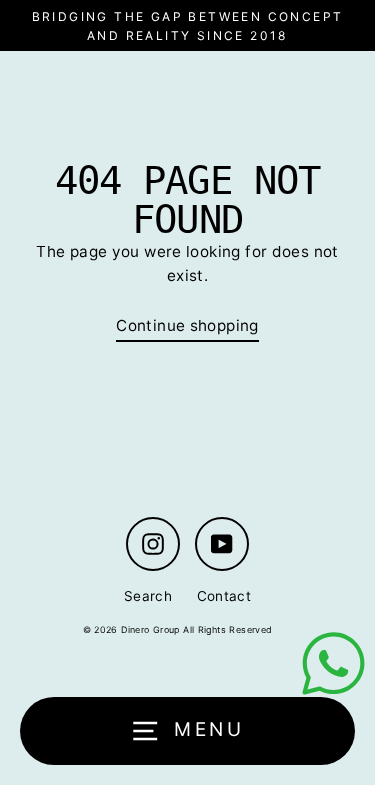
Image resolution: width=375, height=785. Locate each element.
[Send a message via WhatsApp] (333, 663)
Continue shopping (187, 325)
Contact (224, 596)
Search (148, 596)
